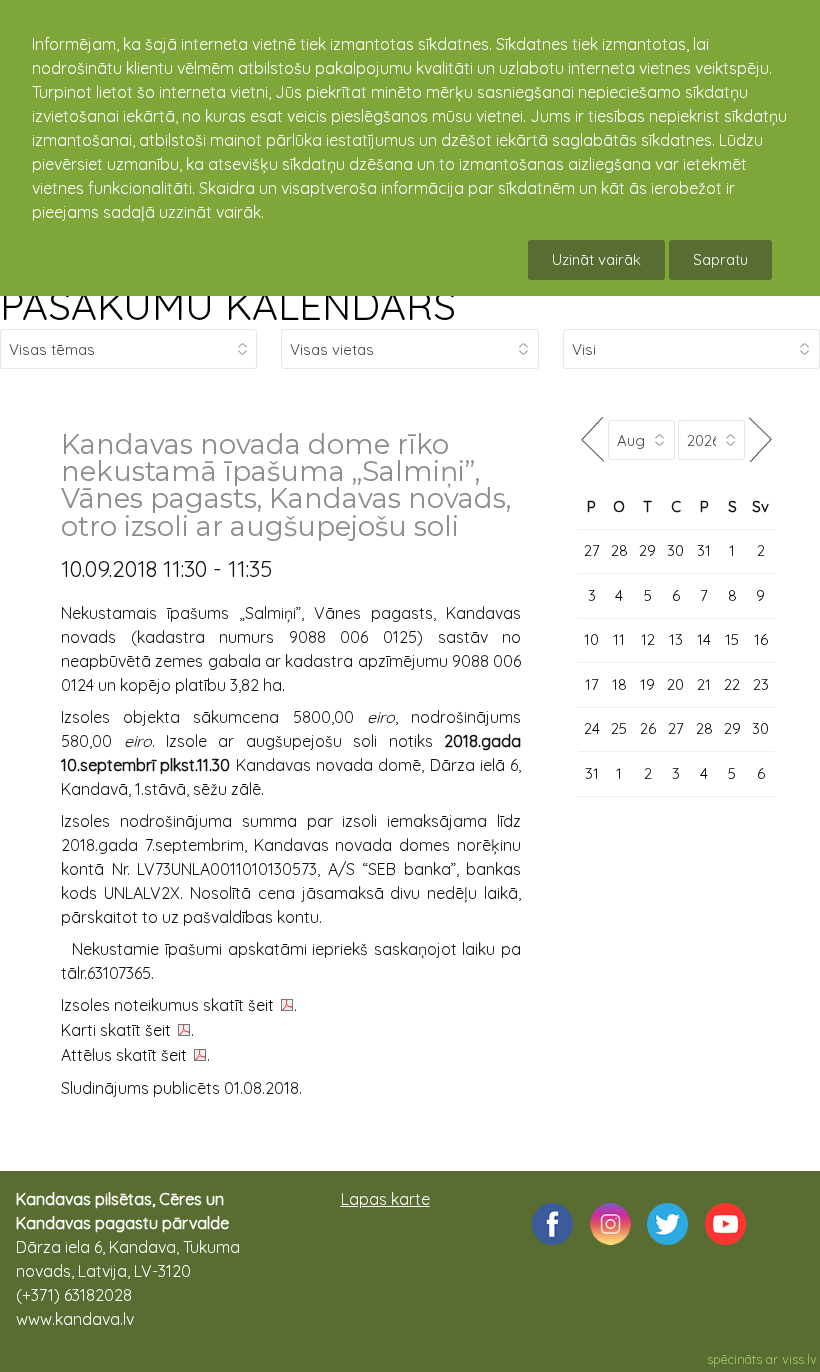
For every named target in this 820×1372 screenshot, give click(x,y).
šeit (261, 1005)
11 (619, 639)
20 (675, 684)
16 (761, 639)
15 (732, 639)
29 (647, 550)
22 (732, 684)
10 (591, 639)
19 (647, 684)
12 (648, 639)
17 (592, 684)
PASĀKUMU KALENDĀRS (228, 305)
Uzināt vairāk (596, 259)
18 (619, 684)
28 (619, 550)
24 (592, 728)
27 (592, 550)
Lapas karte (385, 1199)
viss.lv (799, 1359)
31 (704, 550)
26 (648, 728)
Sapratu (720, 259)
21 (704, 684)
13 (676, 639)
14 (704, 639)
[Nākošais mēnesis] (760, 439)
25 (619, 728)
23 (761, 684)
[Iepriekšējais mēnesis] (593, 439)
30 (675, 550)
